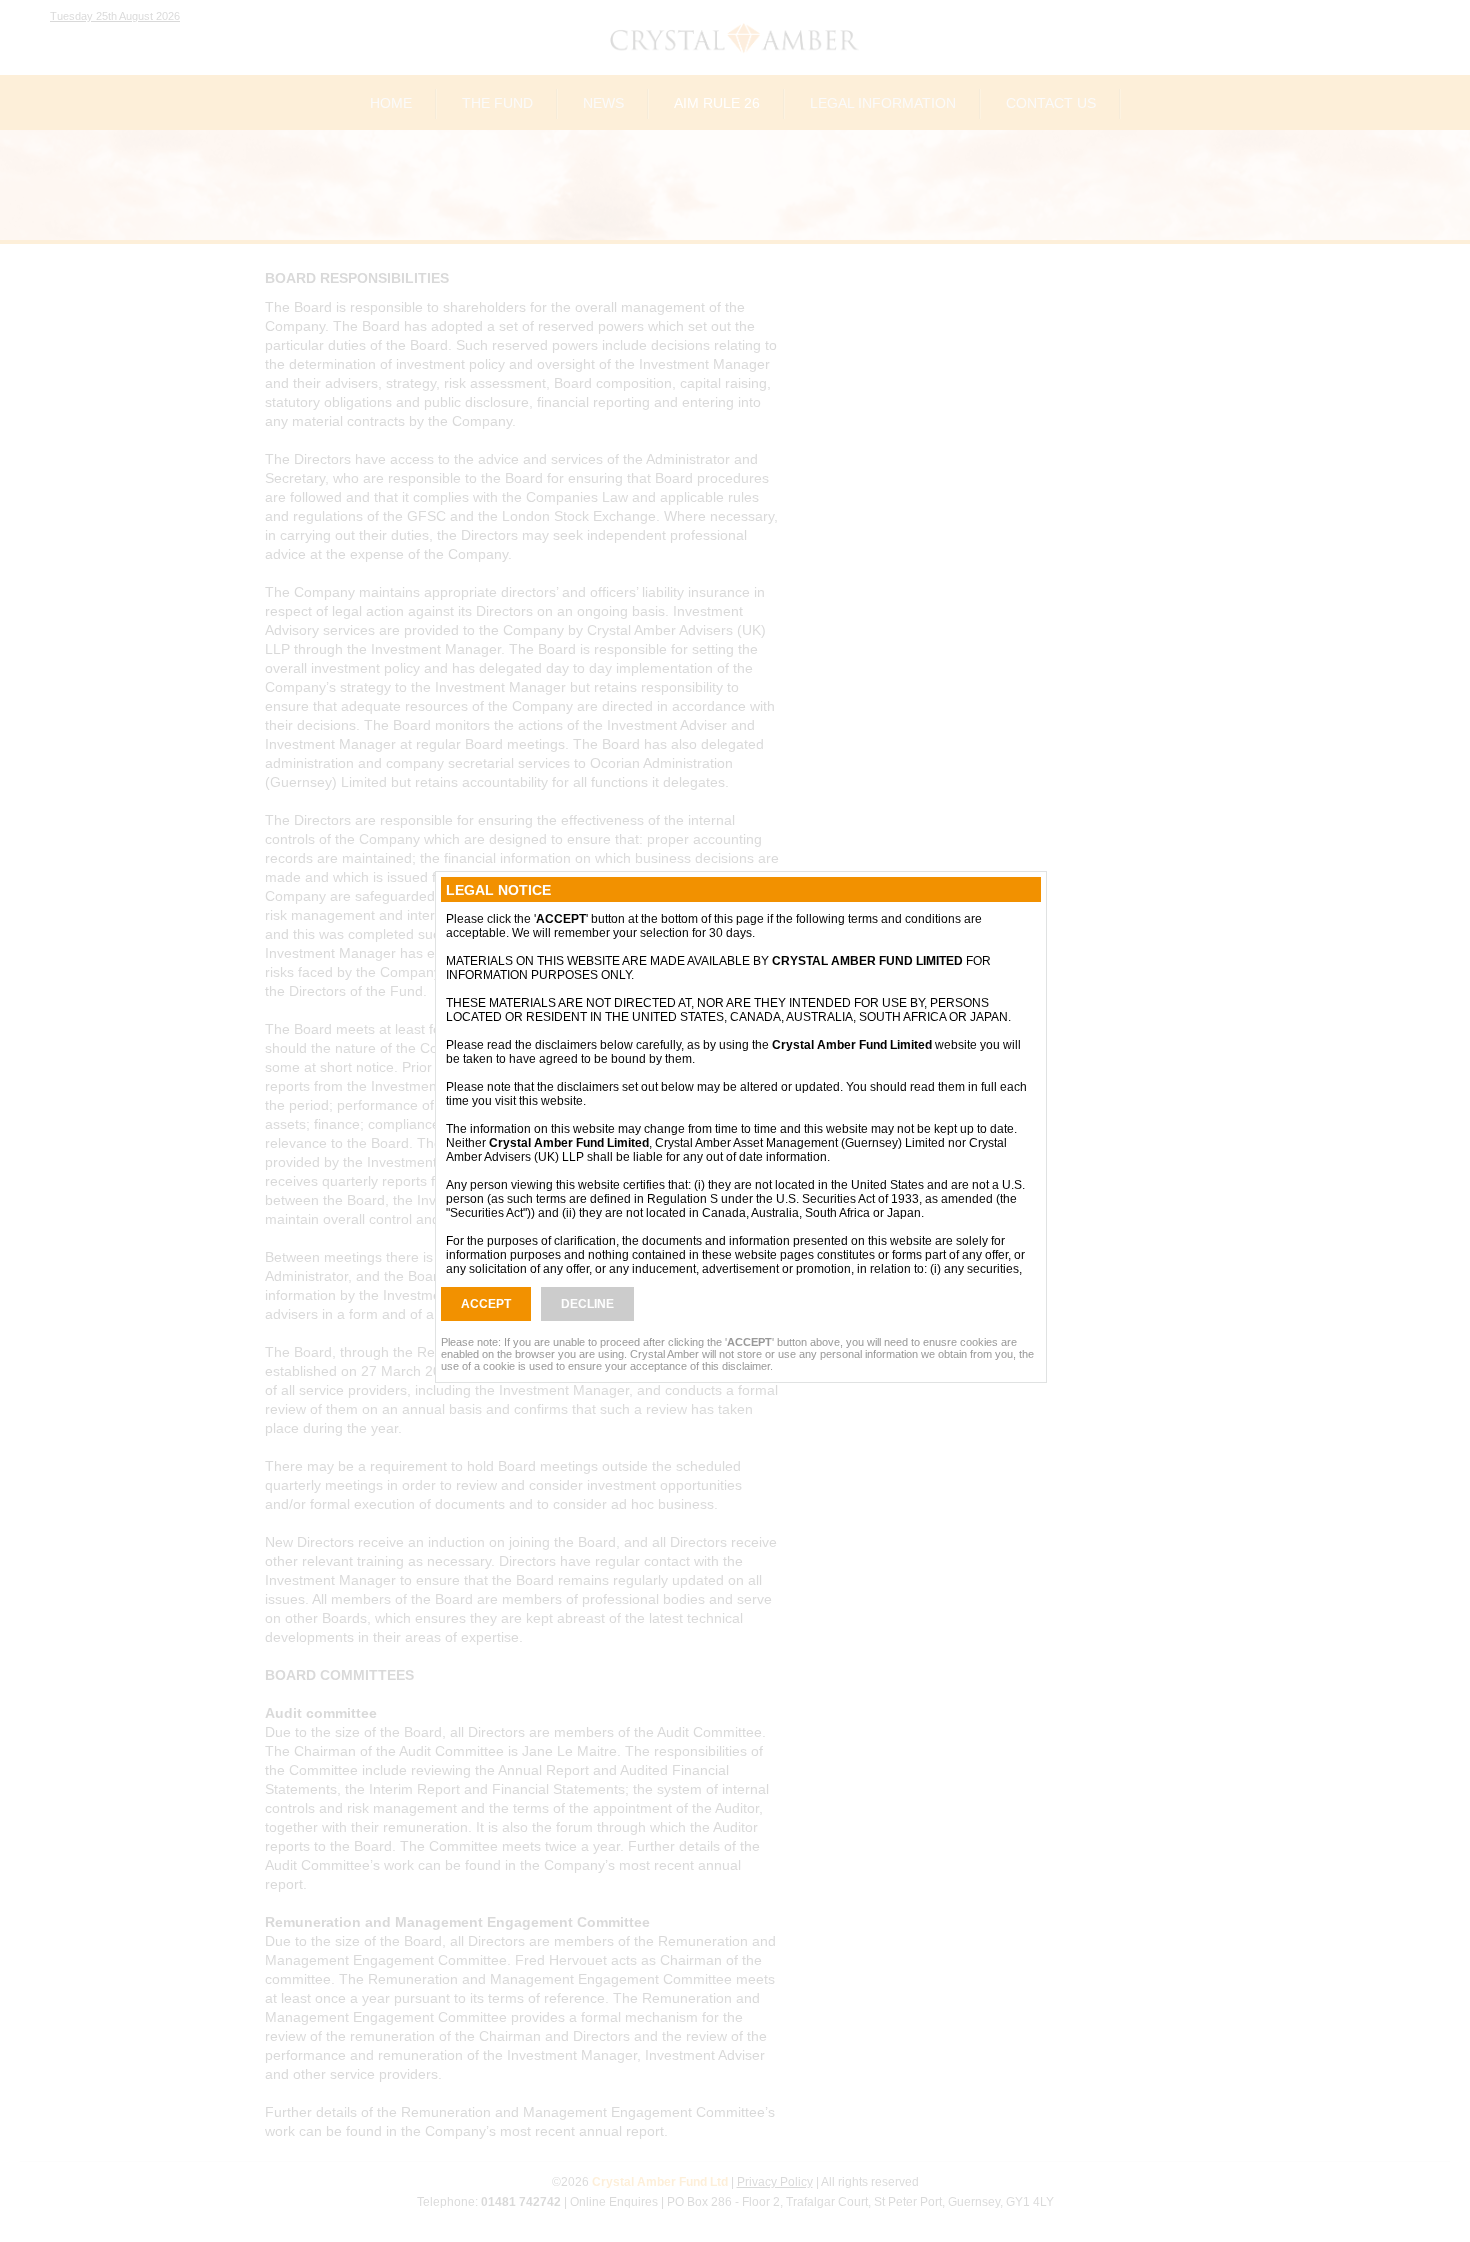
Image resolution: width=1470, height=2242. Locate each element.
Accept (486, 1304)
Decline (587, 1304)
